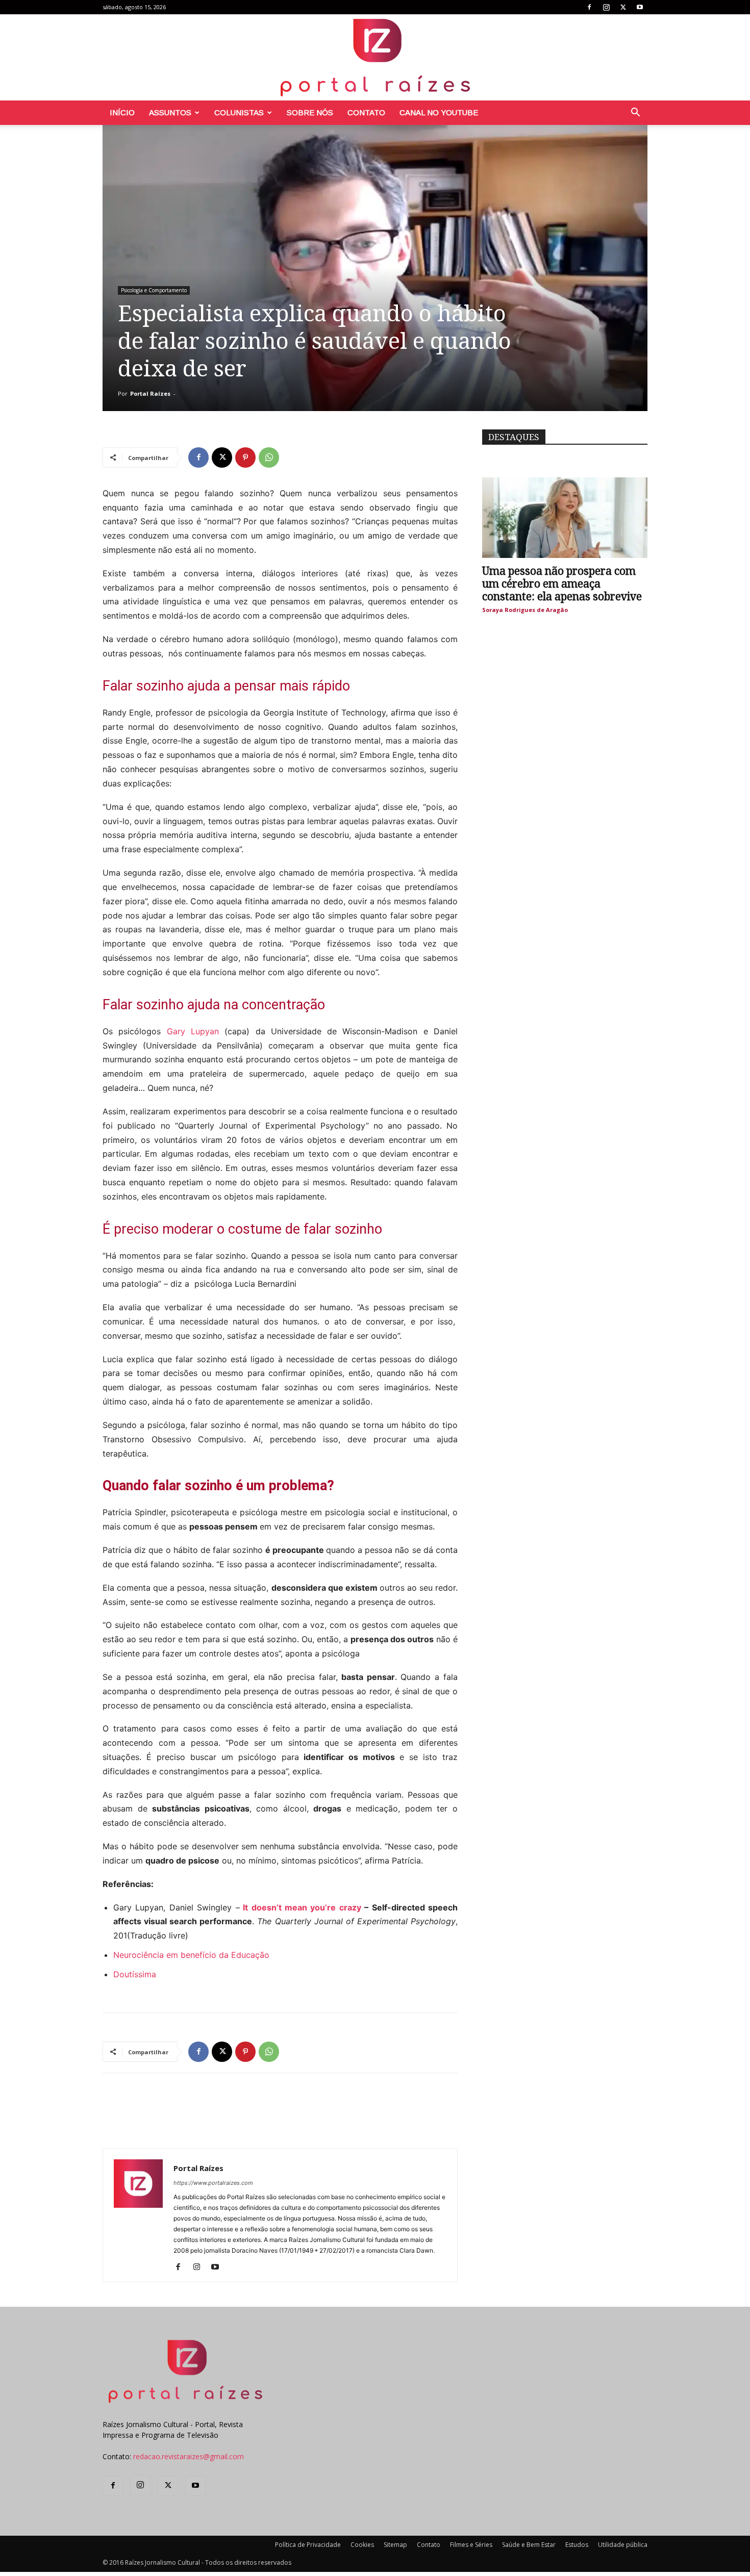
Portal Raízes (150, 393)
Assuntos (170, 112)
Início (122, 112)
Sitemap (395, 2545)
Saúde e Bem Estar (529, 2545)
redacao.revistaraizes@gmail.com (189, 2456)
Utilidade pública (623, 2545)
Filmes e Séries (471, 2545)
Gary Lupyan (193, 1031)
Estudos (577, 2545)
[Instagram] (606, 7)
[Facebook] (589, 7)
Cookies (362, 2545)
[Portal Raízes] (375, 57)
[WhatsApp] (269, 457)
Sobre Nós (310, 112)
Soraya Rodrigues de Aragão (525, 610)
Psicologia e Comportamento (154, 290)
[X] (623, 7)
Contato (366, 112)
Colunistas (239, 112)
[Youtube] (640, 7)
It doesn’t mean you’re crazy (302, 1907)
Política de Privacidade (308, 2545)
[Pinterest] (245, 457)
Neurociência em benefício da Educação (191, 1955)
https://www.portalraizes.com (213, 2183)
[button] (635, 113)
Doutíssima (136, 1974)
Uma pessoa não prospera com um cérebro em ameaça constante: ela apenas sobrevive (562, 584)
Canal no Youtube (439, 112)
